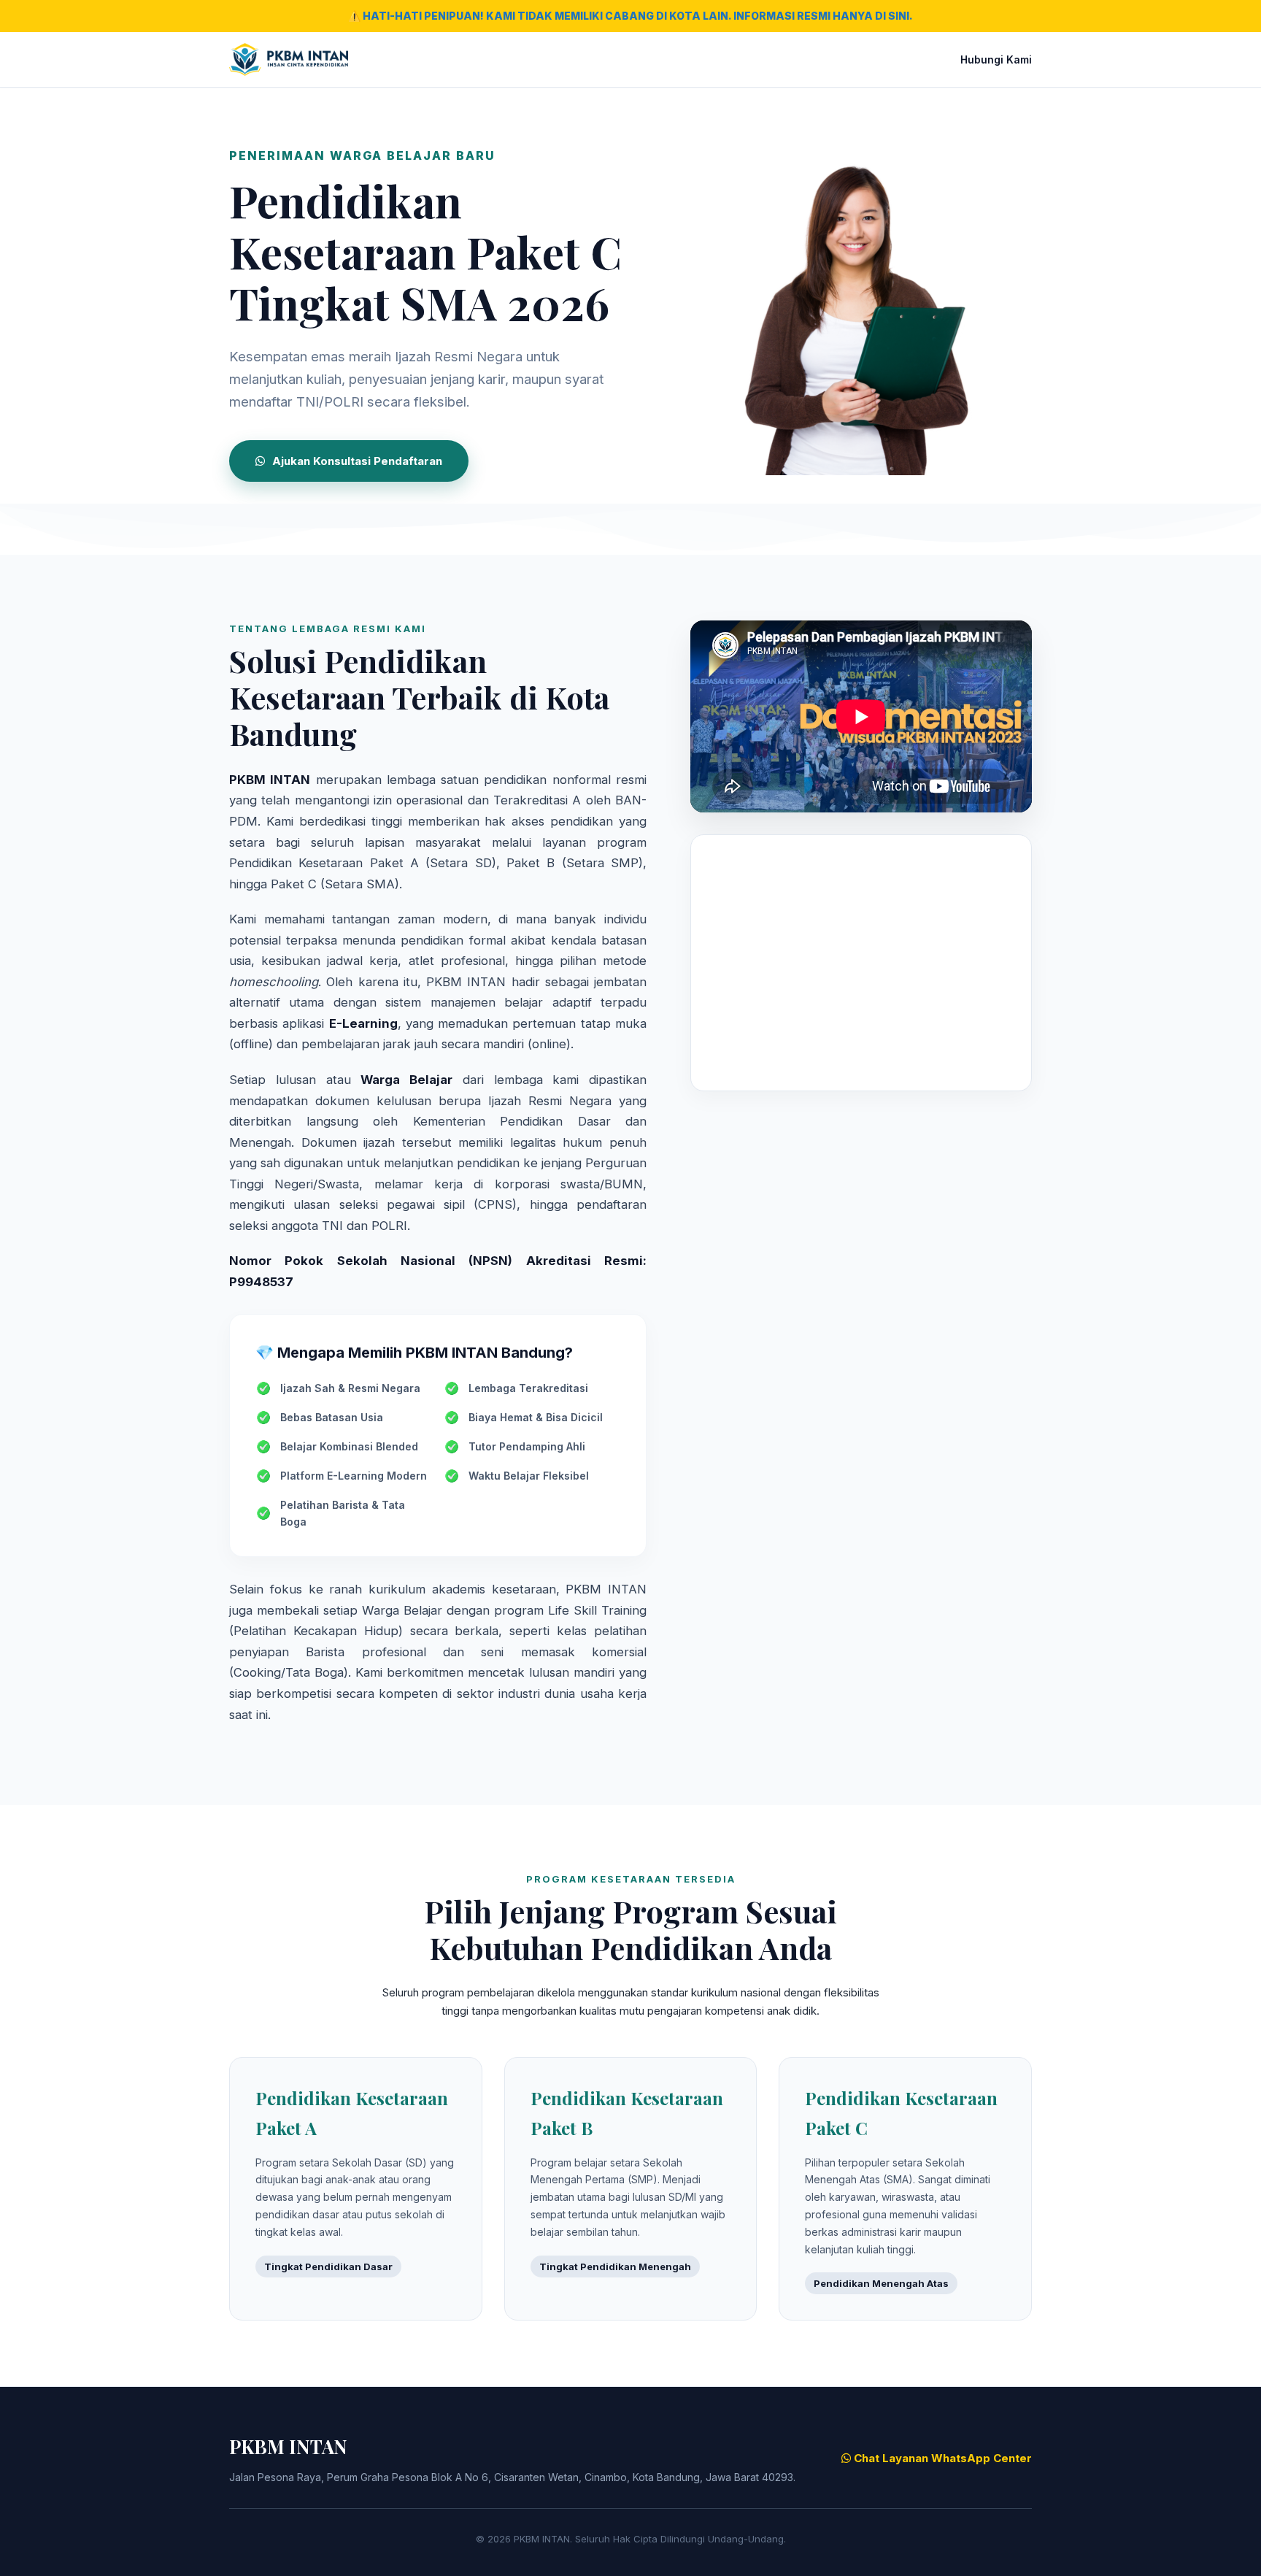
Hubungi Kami (996, 59)
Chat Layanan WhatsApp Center (941, 2458)
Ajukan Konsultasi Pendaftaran (357, 461)
